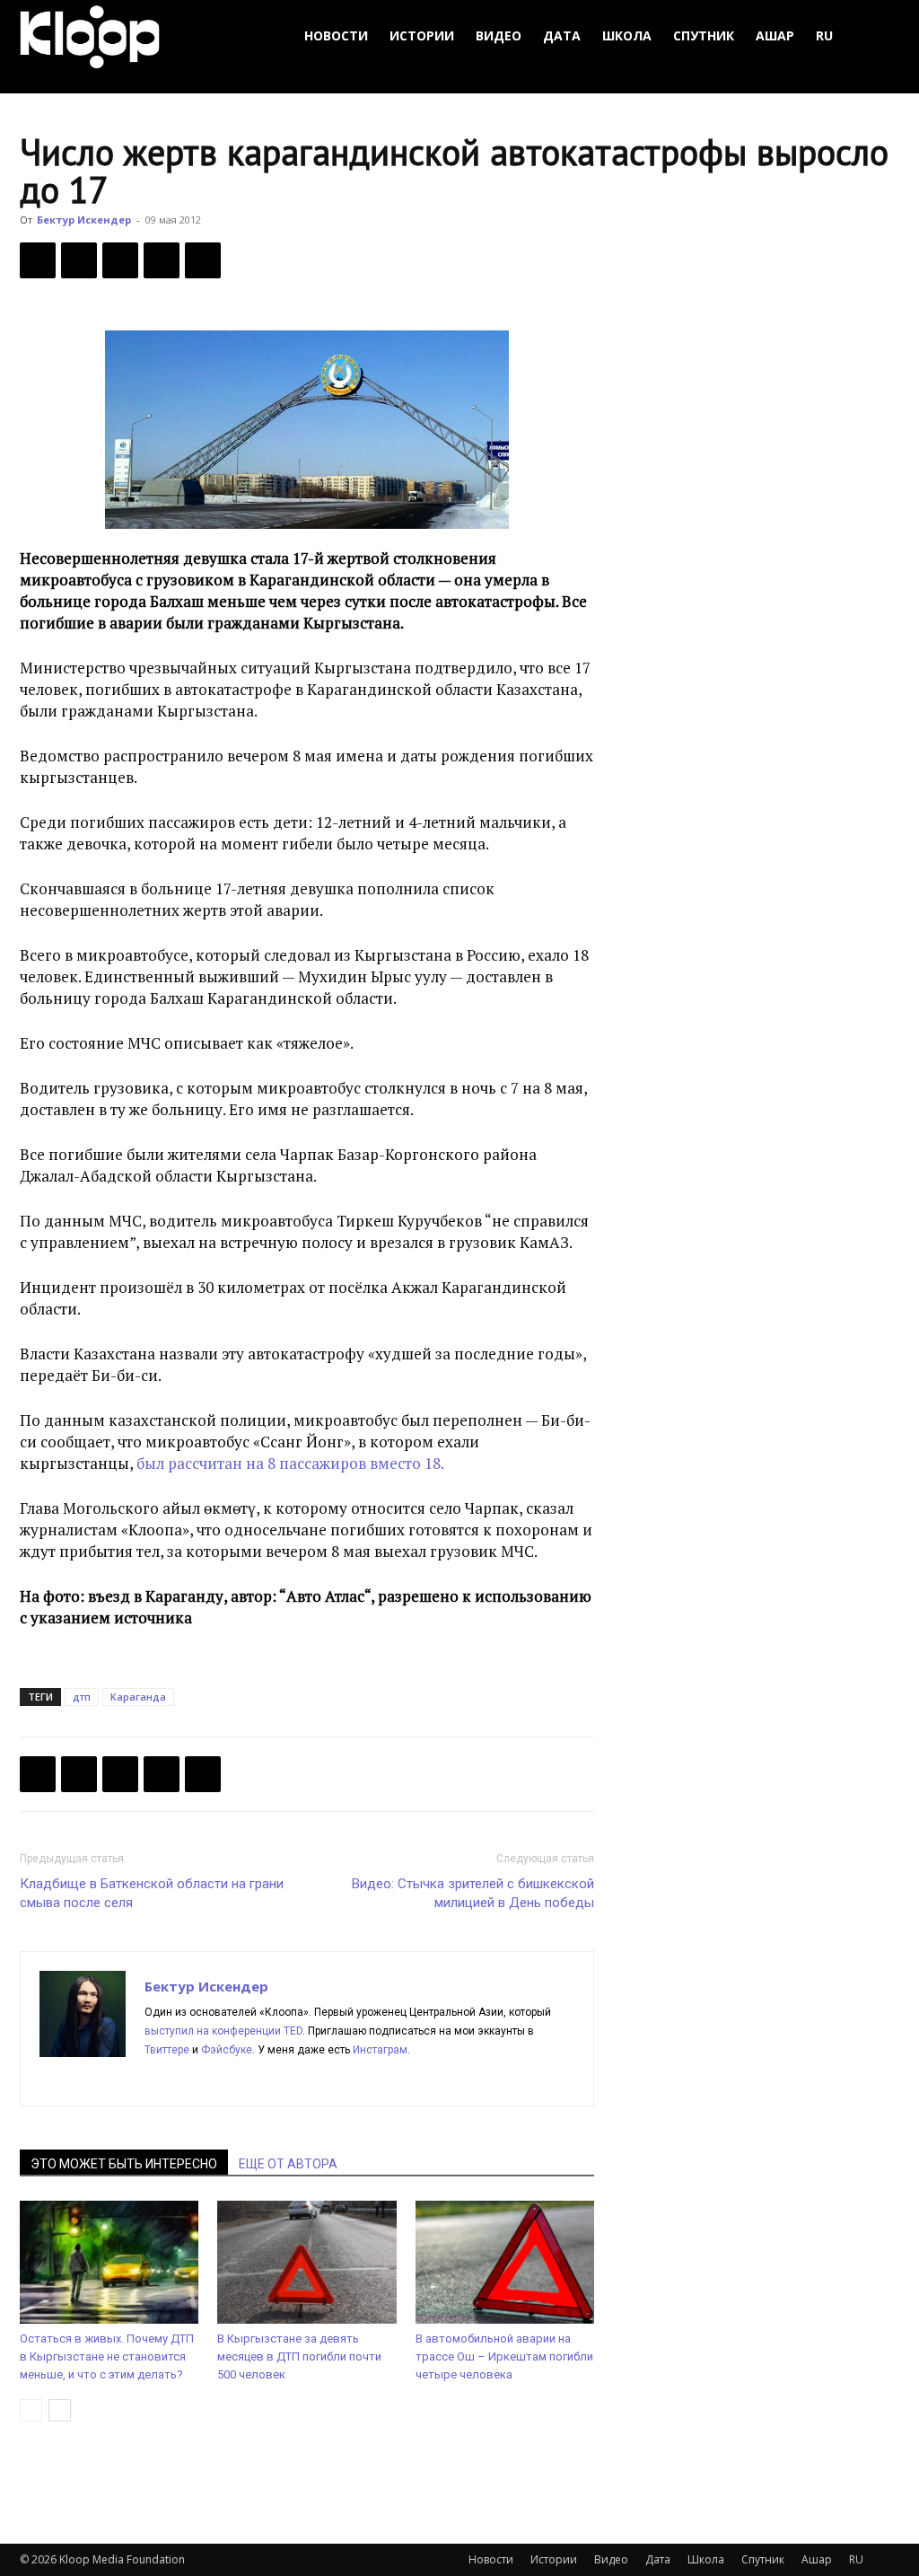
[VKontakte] (289, 2080)
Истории (422, 35)
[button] (878, 36)
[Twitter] (79, 260)
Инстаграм (380, 2050)
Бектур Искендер (84, 220)
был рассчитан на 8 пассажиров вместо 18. (290, 1463)
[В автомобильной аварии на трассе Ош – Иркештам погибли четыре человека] (505, 2262)
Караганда (138, 1697)
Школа (627, 35)
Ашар (775, 35)
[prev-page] (31, 2410)
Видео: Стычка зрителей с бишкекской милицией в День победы (473, 1893)
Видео (499, 35)
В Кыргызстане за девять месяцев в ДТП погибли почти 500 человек (299, 2356)
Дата (562, 35)
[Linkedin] (224, 2080)
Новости (336, 35)
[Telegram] (162, 260)
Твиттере (167, 2050)
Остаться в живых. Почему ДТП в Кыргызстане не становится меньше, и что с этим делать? (107, 2356)
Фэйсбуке (227, 2050)
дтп (82, 1697)
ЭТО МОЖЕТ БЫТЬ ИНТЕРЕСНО (124, 2164)
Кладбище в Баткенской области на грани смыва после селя (152, 1893)
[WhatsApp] (203, 260)
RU (824, 35)
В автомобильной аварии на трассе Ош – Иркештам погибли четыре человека (504, 2356)
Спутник (704, 35)
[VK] (120, 260)
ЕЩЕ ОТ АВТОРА (288, 2164)
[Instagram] (192, 2080)
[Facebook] (38, 260)
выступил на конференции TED (223, 2031)
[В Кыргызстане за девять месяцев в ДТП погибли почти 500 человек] (306, 2262)
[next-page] (60, 2410)
